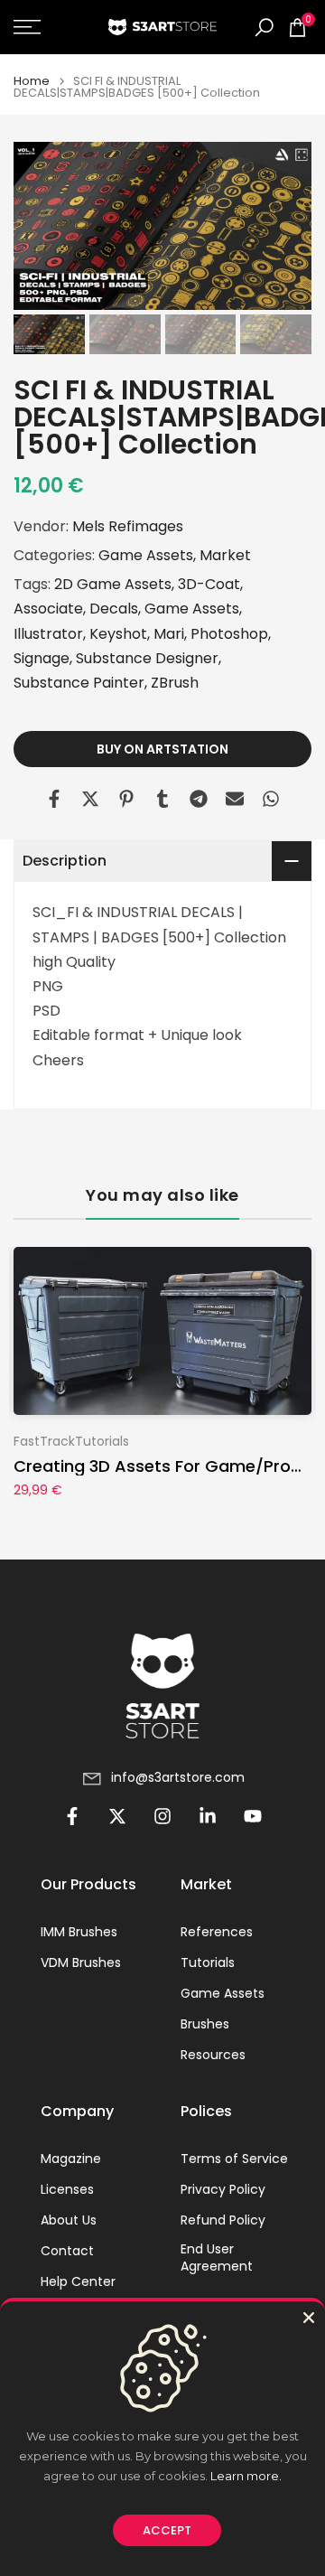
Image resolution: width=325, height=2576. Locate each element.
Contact (67, 2251)
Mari (169, 634)
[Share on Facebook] (54, 799)
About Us (69, 2220)
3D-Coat (209, 584)
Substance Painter (79, 683)
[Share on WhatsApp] (271, 799)
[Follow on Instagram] (162, 1816)
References (217, 1932)
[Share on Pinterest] (126, 799)
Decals (114, 609)
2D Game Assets (113, 584)
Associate (48, 609)
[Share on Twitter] (90, 799)
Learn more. (246, 2476)
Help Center (78, 2282)
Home (32, 81)
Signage (42, 658)
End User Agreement (217, 2258)
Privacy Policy (223, 2190)
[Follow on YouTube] (253, 1816)
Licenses (67, 2190)
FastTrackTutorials (71, 1440)
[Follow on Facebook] (72, 1816)
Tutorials (208, 1963)
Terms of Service (234, 2159)
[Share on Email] (235, 799)
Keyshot (118, 634)
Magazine (71, 2159)
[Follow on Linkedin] (208, 1816)
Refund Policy (223, 2220)
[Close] (309, 2318)
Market (225, 555)
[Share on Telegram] (199, 799)
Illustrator (48, 634)
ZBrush (175, 683)
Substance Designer (147, 658)
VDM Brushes (81, 1963)
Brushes (205, 2024)
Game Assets (146, 555)
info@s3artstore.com (178, 1778)
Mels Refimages (128, 526)
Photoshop (229, 634)
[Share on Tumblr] (162, 799)
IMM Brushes (79, 1932)
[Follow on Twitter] (117, 1816)
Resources (213, 2055)
